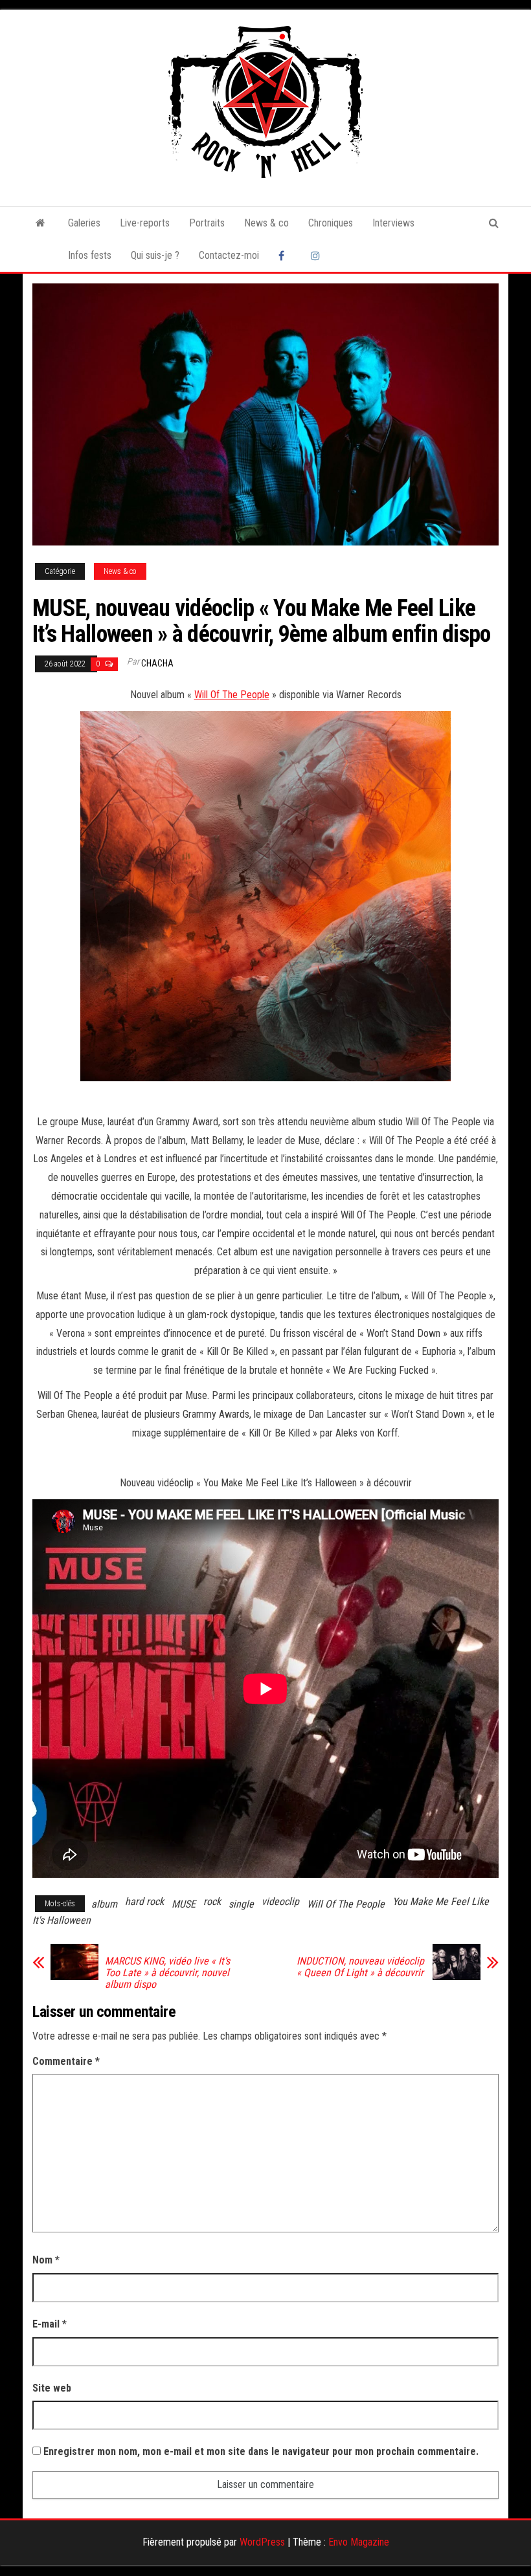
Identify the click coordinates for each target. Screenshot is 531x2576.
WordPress (262, 2542)
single (241, 1904)
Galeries (84, 223)
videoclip (280, 1901)
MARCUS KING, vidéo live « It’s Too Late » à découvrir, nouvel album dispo (167, 1973)
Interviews (393, 223)
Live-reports (145, 223)
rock (212, 1901)
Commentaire (66, 2061)
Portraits (207, 223)
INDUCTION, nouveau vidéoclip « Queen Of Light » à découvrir (360, 1967)
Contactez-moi (229, 255)
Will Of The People (232, 695)
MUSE (184, 1904)
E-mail (50, 2324)
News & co (266, 223)
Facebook (285, 256)
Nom (46, 2260)
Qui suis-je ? (155, 255)
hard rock (144, 1901)
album (104, 1904)
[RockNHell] (40, 223)
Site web (52, 2388)
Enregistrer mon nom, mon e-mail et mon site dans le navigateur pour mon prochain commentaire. (261, 2451)
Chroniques (331, 223)
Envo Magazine (359, 2542)
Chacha (157, 663)
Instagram (317, 256)
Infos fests (90, 255)
